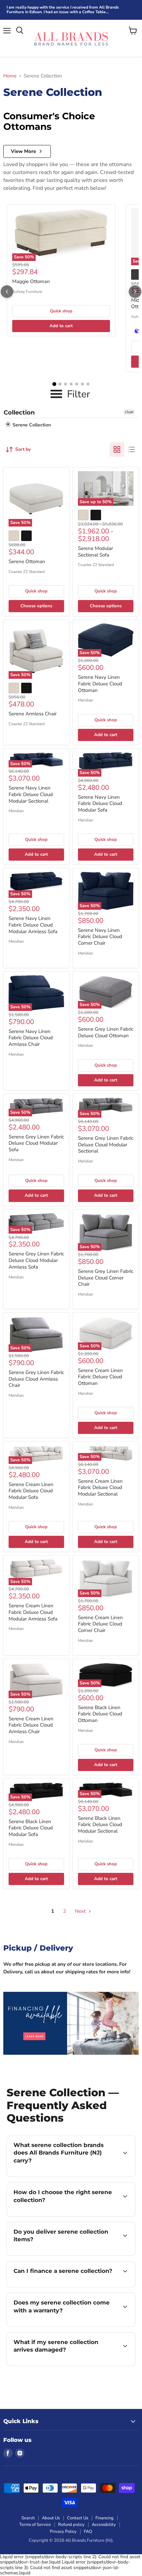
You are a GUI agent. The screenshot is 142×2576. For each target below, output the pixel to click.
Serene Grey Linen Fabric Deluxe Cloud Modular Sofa (36, 1143)
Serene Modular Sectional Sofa (95, 552)
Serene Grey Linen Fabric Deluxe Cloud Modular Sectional (106, 1145)
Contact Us (78, 2518)
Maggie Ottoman (31, 281)
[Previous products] (7, 292)
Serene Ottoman (27, 561)
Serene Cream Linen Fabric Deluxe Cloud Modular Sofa (31, 1491)
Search (28, 2518)
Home (10, 76)
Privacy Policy (63, 2532)
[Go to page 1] (54, 384)
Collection (19, 413)
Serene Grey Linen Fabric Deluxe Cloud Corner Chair (106, 1278)
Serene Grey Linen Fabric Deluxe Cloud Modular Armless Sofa (36, 1260)
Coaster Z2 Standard (27, 572)
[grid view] (117, 449)
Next (81, 1911)
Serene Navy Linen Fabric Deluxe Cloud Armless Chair (31, 1038)
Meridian (86, 700)
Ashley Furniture (27, 292)
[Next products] (135, 292)
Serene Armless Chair (33, 714)
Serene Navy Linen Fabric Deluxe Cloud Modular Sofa (100, 803)
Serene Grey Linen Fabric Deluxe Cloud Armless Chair (36, 1379)
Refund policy (71, 2525)
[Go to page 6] (82, 384)
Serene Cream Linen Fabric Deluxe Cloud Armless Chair (31, 1725)
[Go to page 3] (66, 384)
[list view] (131, 449)
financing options (60, 2286)
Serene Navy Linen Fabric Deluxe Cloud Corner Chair (100, 937)
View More (23, 151)
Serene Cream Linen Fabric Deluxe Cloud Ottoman (100, 1377)
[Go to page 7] (88, 384)
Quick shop (61, 311)
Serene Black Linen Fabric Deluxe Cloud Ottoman (100, 1714)
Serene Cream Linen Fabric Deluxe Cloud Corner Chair (100, 1624)
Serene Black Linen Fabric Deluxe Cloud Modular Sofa (31, 1828)
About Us (51, 2518)
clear (129, 412)
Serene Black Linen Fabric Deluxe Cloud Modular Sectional (100, 1825)
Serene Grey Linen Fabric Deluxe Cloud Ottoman (106, 1032)
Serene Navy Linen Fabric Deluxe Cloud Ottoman (100, 684)
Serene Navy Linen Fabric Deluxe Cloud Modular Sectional (31, 794)
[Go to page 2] (60, 384)
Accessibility (104, 2525)
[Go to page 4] (71, 384)
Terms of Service (35, 2525)
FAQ (88, 2532)
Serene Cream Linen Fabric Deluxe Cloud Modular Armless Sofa (33, 1612)
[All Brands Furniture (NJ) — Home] (71, 38)
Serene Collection (31, 425)
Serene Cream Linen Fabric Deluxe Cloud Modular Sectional (100, 1488)
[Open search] (20, 31)
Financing (105, 2518)
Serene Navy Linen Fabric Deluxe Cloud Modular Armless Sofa (33, 925)
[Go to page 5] (77, 384)
